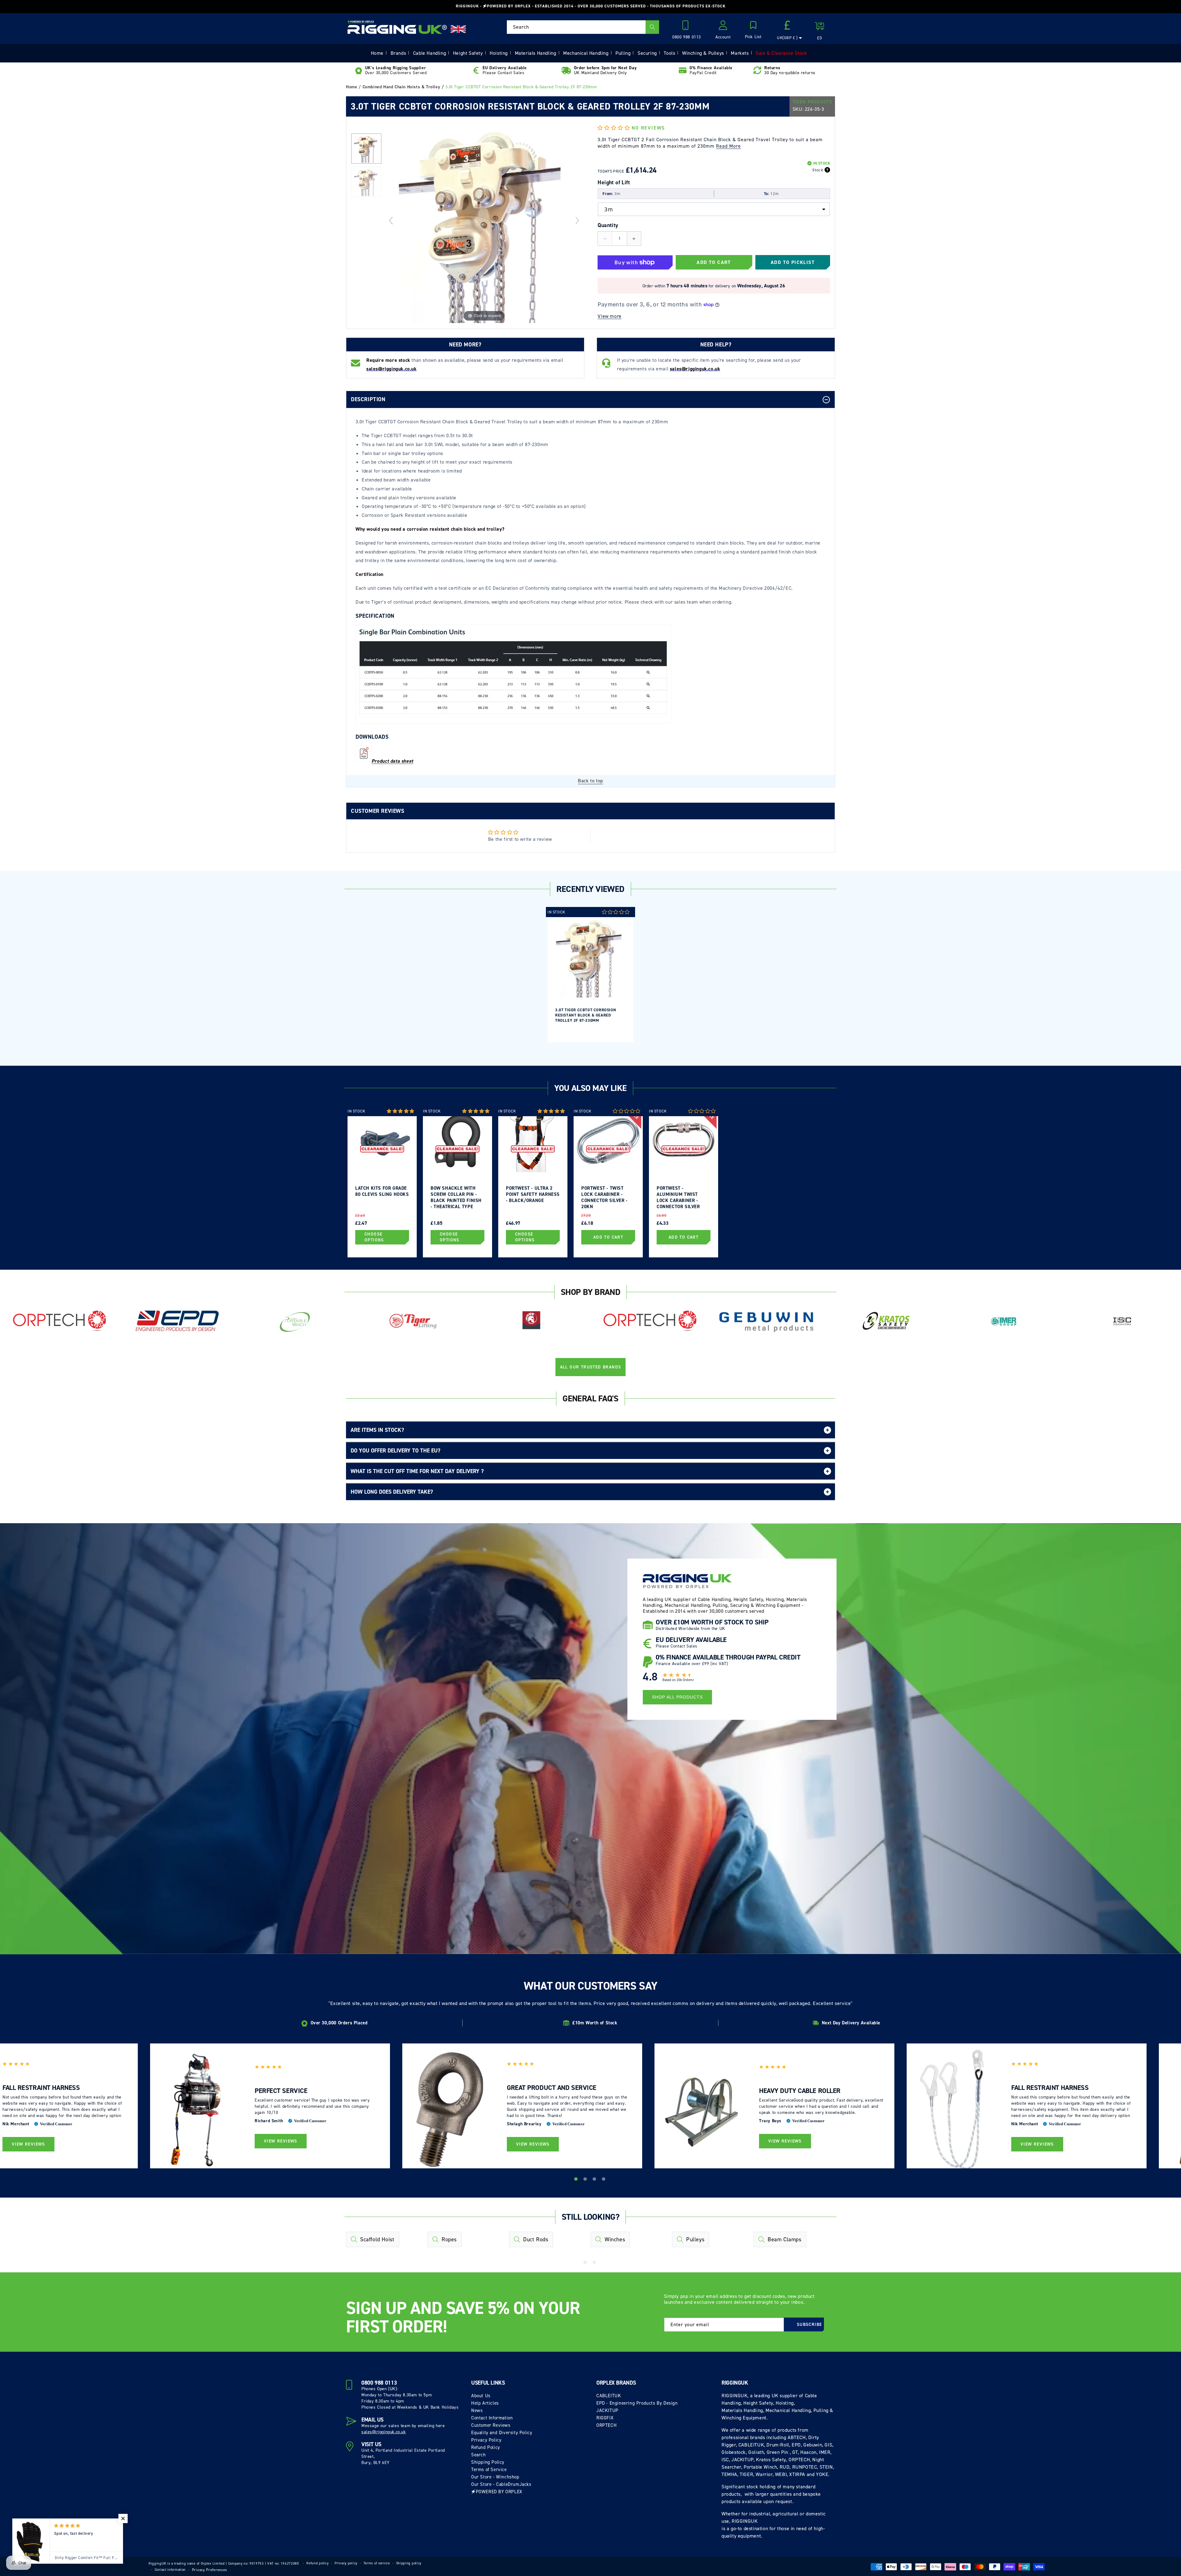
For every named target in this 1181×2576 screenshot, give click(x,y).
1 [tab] (577, 2180)
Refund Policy (486, 2447)
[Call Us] (687, 27)
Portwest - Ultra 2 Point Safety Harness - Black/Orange (533, 1194)
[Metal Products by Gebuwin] (768, 1321)
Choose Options (374, 1237)
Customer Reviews (491, 2425)
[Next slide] (577, 221)
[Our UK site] (458, 29)
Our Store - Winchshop (495, 2477)
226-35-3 (815, 109)
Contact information (170, 2570)
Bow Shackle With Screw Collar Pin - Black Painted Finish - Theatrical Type (456, 1197)
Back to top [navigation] (590, 781)
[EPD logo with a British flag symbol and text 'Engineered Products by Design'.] (177, 1321)
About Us (481, 2396)
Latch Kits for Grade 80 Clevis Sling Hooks (382, 1191)
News (477, 2410)
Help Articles (485, 2403)
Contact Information (492, 2418)
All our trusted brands (591, 1367)
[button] (753, 30)
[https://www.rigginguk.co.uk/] (397, 27)
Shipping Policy (488, 2462)
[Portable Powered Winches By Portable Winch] (295, 1321)
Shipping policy (409, 2563)
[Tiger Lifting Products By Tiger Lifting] (413, 1321)
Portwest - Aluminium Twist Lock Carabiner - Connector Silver (678, 1197)
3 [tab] (595, 2180)
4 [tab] (604, 2180)
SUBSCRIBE (809, 2324)
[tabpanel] (590, 975)
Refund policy (317, 2563)
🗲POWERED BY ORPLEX (497, 2492)
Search (479, 2455)
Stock (817, 170)
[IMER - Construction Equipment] (1004, 1321)
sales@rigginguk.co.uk (384, 2432)
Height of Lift (614, 182)
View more (609, 316)
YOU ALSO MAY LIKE (590, 1088)
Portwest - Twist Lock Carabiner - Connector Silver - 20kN (604, 1197)
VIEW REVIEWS (28, 2144)
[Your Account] (723, 27)
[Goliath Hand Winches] (531, 1321)
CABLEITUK (609, 2396)
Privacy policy (346, 2563)
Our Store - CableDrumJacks (501, 2484)
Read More (728, 146)
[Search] (652, 27)
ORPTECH (606, 2425)
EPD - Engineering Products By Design (637, 2403)
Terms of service (377, 2563)
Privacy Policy (486, 2440)
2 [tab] (586, 2180)
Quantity (608, 225)
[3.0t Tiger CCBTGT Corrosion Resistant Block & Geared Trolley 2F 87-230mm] (366, 149)
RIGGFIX (605, 2418)
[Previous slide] (391, 221)
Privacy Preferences (210, 2570)
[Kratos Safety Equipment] (886, 1321)
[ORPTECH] (59, 1321)
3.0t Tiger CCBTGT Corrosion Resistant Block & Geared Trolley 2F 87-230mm (586, 1015)
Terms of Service (489, 2470)
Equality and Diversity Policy (502, 2433)
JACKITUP (607, 2410)
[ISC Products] (1122, 1321)
